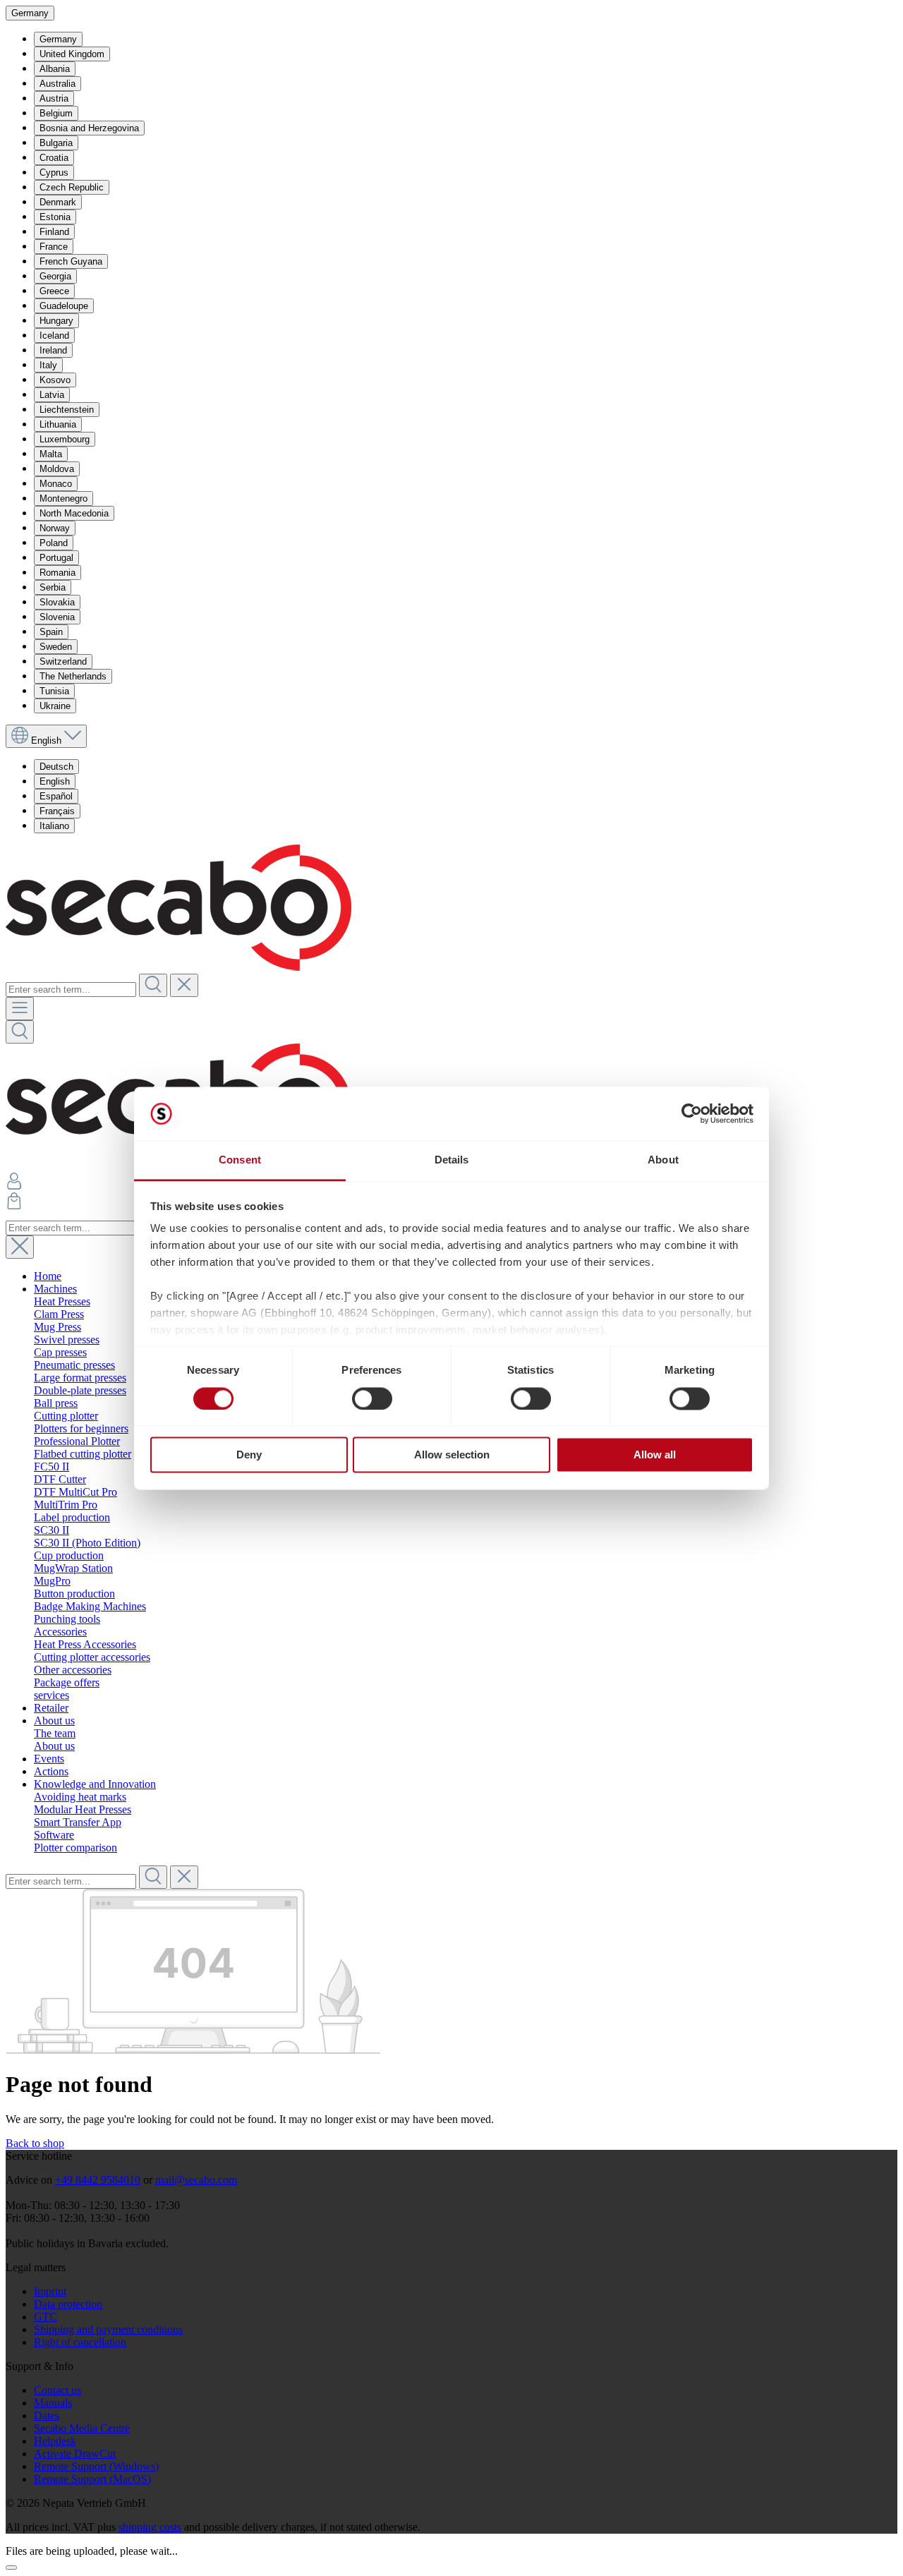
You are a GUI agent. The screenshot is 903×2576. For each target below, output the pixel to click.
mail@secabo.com (196, 2180)
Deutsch (56, 767)
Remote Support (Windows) (96, 2466)
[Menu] (20, 1009)
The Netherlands (73, 676)
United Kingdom (72, 54)
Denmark (58, 202)
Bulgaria (56, 143)
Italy (48, 365)
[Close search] (20, 1247)
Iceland (54, 335)
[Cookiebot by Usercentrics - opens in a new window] (692, 1113)
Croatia (54, 158)
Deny (249, 1455)
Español (56, 796)
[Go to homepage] (178, 967)
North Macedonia (74, 513)
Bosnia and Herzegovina (89, 128)
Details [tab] (452, 1160)
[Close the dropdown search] (184, 985)
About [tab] (663, 1160)
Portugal (56, 558)
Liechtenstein (67, 410)
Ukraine (55, 706)
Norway (55, 528)
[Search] (153, 985)
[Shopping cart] (14, 1205)
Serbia (53, 587)
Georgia (55, 276)
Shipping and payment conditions (108, 2329)
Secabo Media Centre (82, 2428)
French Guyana (71, 261)
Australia (57, 84)
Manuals (53, 2403)
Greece (54, 291)
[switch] (372, 1398)
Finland (54, 232)
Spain (51, 632)
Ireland (53, 350)
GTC (46, 2317)
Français (57, 811)
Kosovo (55, 380)
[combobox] (71, 990)
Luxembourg (65, 439)
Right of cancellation (80, 2342)
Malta (51, 454)
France (54, 247)
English (55, 781)
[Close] (11, 2568)
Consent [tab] (240, 1160)
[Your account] (14, 1186)
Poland (54, 543)
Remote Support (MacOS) (92, 2479)
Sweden (56, 647)
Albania (55, 69)
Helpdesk (55, 2441)
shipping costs (150, 2527)
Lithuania (58, 424)
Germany (58, 39)
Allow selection (452, 1455)
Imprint (50, 2291)
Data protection (68, 2304)
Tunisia (54, 691)
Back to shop (35, 2143)
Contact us (57, 2390)
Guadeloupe (64, 306)
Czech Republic (72, 187)
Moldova (57, 469)
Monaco (56, 484)
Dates (47, 2415)
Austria (54, 98)
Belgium (56, 113)
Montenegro (63, 498)
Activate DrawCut (75, 2454)
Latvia (52, 395)
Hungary (56, 321)
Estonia (55, 217)
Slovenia (57, 617)
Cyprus (54, 173)
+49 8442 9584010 (98, 2180)
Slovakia (57, 602)
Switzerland (63, 661)
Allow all (655, 1455)
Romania (57, 573)
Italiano (54, 826)
